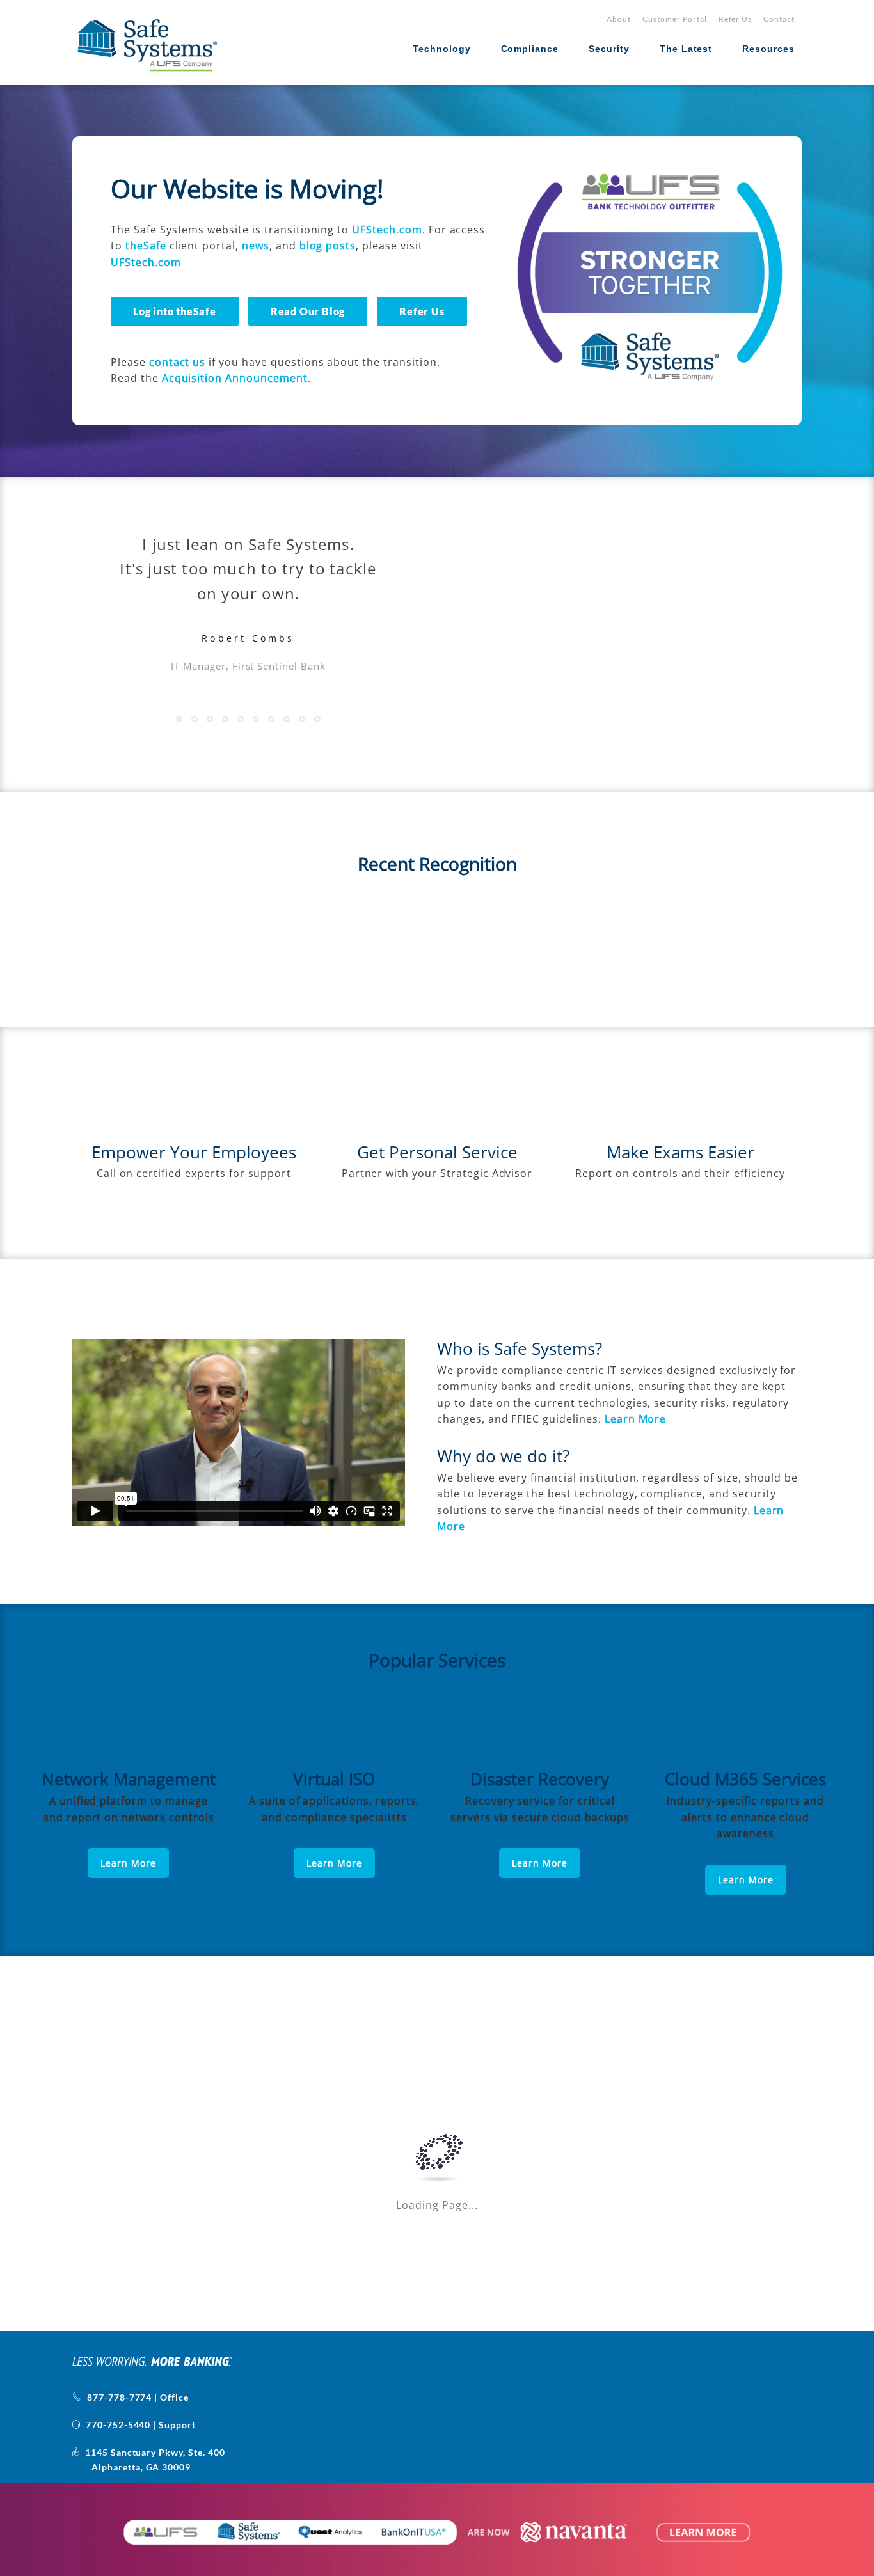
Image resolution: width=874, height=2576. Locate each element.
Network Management (129, 1779)
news (256, 246)
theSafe (146, 246)
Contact (779, 19)
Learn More (128, 1863)
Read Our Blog (308, 311)
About (619, 19)
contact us (178, 362)
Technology (442, 49)
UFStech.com (387, 230)
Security (609, 49)
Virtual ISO (334, 1779)
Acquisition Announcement (235, 378)
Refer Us (735, 19)
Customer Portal (674, 19)
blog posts (328, 246)
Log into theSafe (175, 311)
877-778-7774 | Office (135, 2397)
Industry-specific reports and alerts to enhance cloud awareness (745, 1817)
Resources (768, 49)
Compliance (530, 49)
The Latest (686, 49)
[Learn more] (129, 1733)
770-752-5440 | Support (138, 2425)
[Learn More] (334, 1733)
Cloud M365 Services (745, 1779)
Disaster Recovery (540, 1779)
